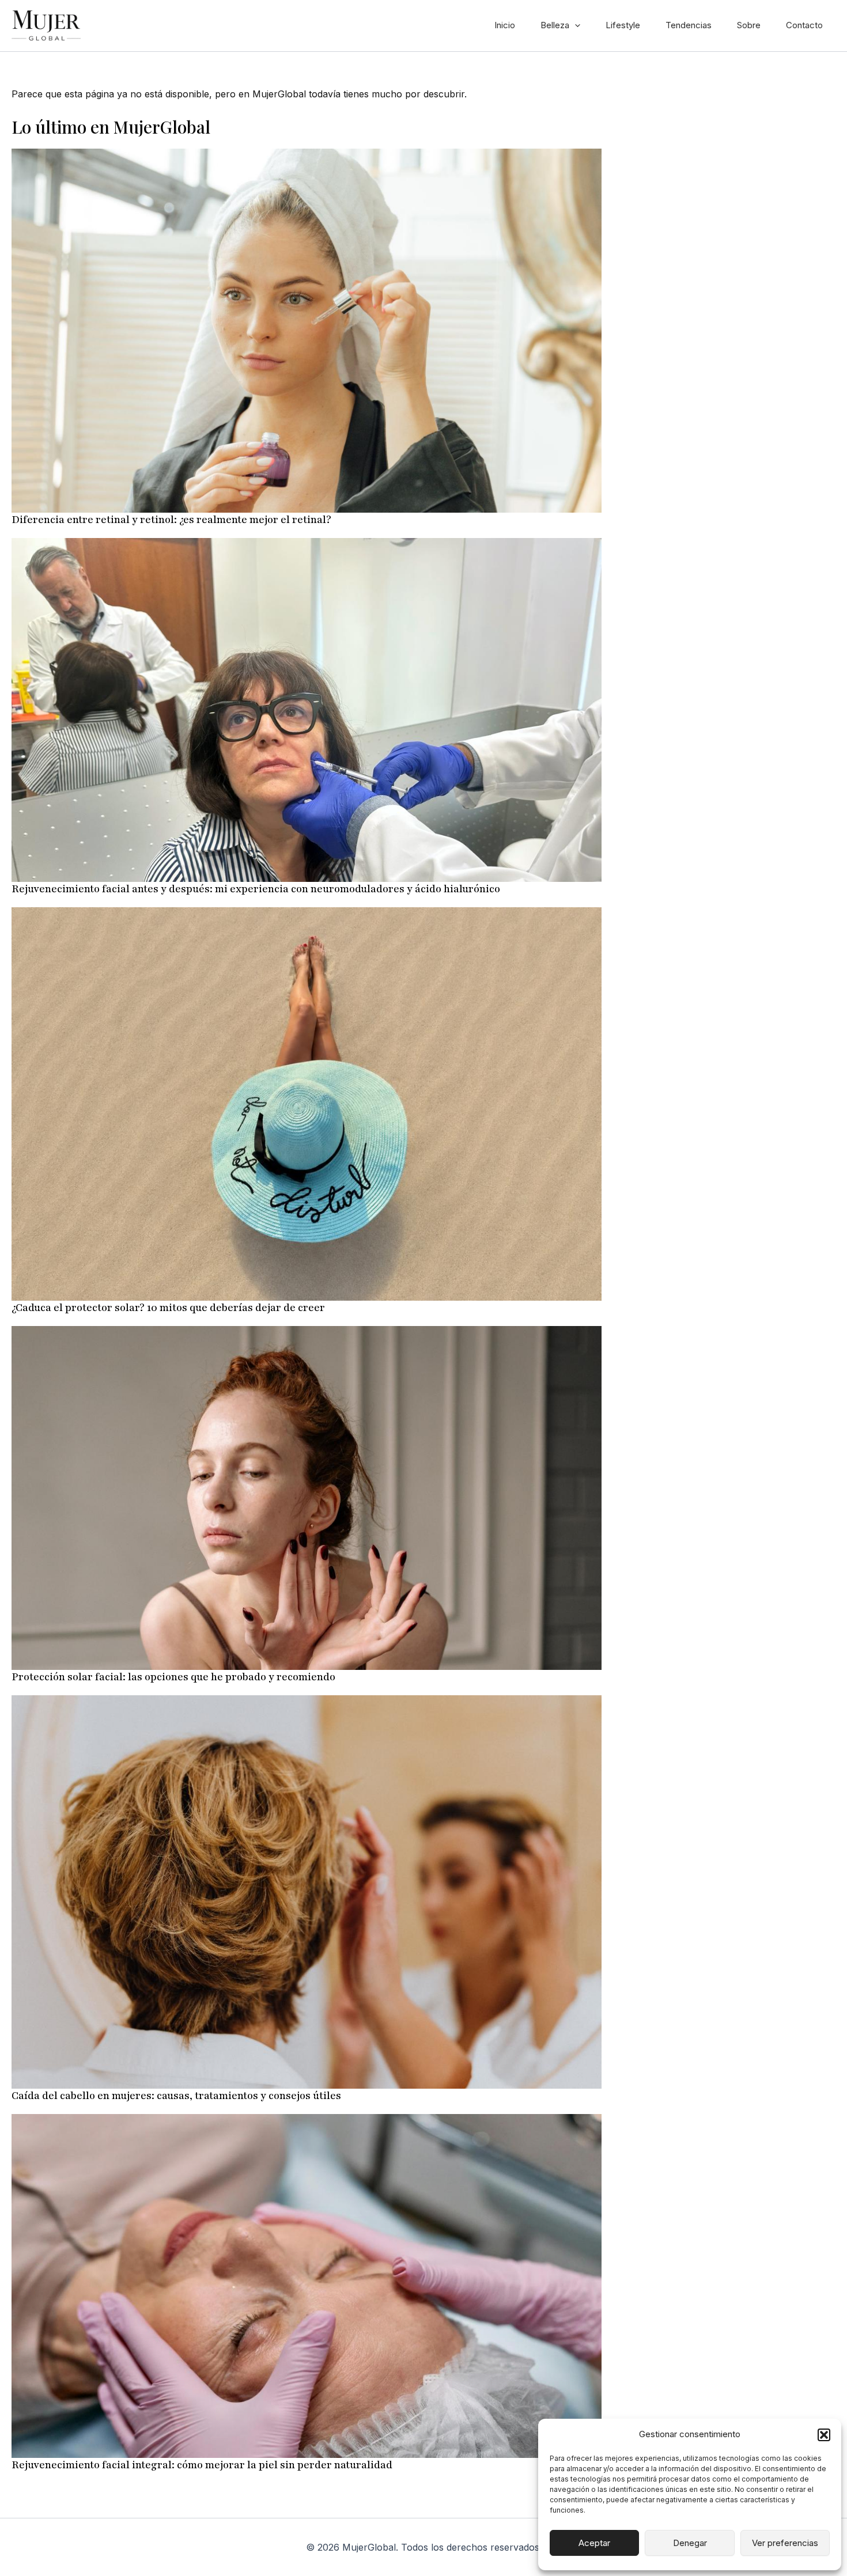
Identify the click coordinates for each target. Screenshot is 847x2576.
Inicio (505, 25)
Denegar (690, 2543)
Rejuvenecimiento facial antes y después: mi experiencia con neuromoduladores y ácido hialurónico (256, 889)
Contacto (804, 25)
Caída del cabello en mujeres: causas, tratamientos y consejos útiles (176, 2096)
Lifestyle (623, 25)
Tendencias (689, 25)
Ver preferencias (785, 2543)
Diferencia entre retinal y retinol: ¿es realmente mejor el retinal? (171, 520)
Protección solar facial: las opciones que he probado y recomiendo (173, 1677)
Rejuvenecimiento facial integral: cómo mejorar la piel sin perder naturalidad (202, 2465)
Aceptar (594, 2543)
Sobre (749, 25)
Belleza (555, 25)
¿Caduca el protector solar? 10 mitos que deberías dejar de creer (168, 1308)
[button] (824, 2435)
